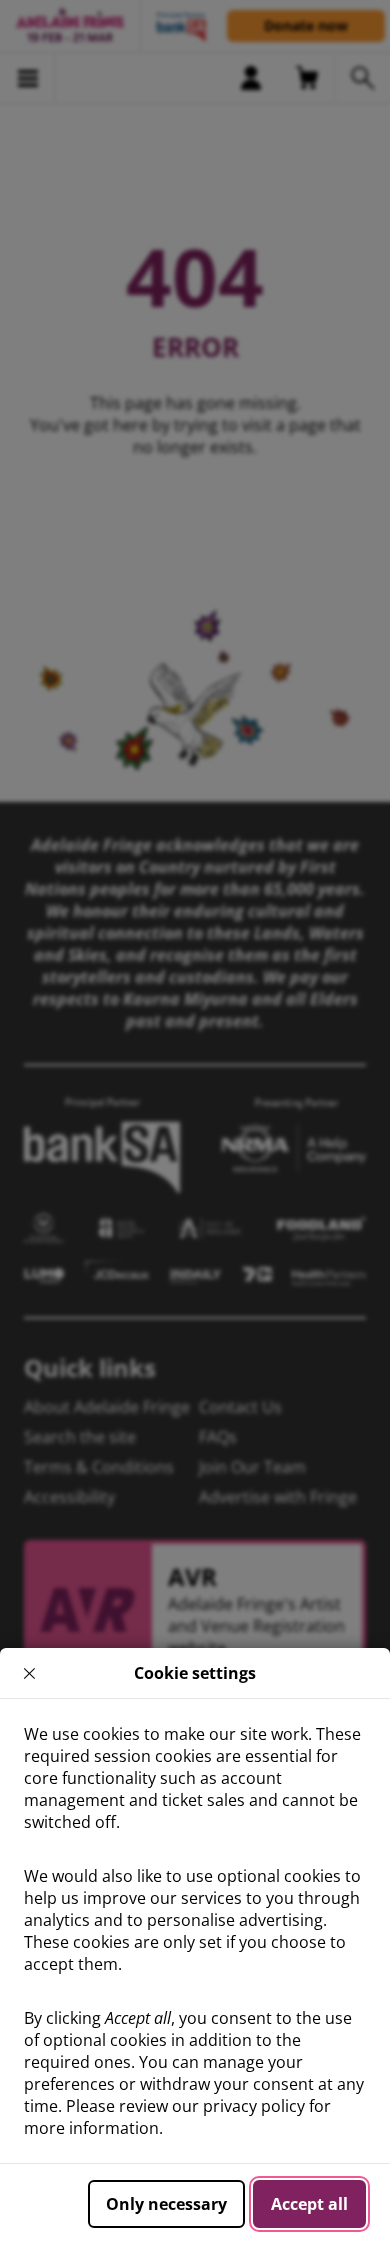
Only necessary (166, 2204)
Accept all (309, 2204)
